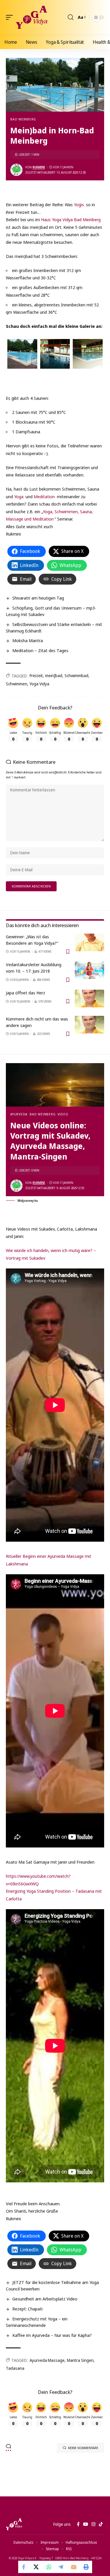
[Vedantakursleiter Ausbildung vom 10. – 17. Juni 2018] (89, 970)
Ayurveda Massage (47, 2360)
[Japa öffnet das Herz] (89, 998)
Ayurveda (19, 1114)
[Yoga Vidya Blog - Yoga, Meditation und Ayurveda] (32, 17)
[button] (11, 17)
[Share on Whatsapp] (49, 2567)
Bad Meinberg (23, 119)
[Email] (74, 2567)
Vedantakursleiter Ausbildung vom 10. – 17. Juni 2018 (34, 968)
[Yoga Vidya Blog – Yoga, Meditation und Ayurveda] (14, 2524)
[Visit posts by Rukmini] (16, 170)
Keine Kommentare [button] (83, 2448)
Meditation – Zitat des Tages (40, 650)
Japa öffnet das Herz (26, 993)
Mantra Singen (80, 2360)
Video (63, 1114)
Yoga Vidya (39, 684)
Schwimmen (17, 684)
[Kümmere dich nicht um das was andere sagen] (89, 1025)
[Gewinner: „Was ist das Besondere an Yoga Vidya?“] (89, 942)
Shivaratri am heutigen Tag (38, 598)
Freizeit (36, 676)
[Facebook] (78, 2524)
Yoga (19, 496)
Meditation (44, 496)
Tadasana (15, 2368)
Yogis (79, 204)
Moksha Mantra (28, 640)
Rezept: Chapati (27, 2309)
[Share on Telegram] (61, 2567)
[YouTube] (86, 2524)
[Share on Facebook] (24, 2567)
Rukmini (39, 167)
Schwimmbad (76, 676)
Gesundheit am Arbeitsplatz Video (45, 2299)
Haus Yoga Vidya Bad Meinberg (71, 219)
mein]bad (54, 676)
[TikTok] (101, 2524)
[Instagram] (93, 2524)
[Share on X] (37, 2567)
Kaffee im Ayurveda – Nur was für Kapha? (52, 2335)
